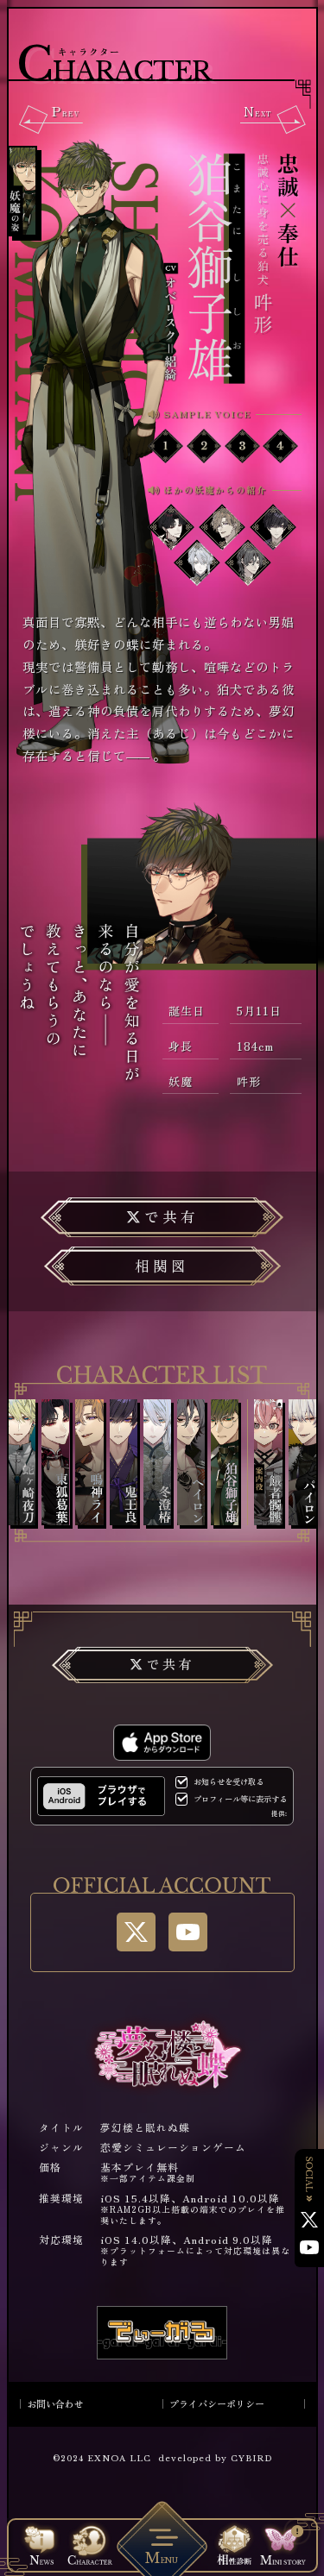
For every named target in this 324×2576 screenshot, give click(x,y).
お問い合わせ (55, 2403)
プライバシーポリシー (217, 2403)
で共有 (172, 1216)
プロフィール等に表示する (240, 1799)
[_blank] (101, 1796)
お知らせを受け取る (229, 1782)
